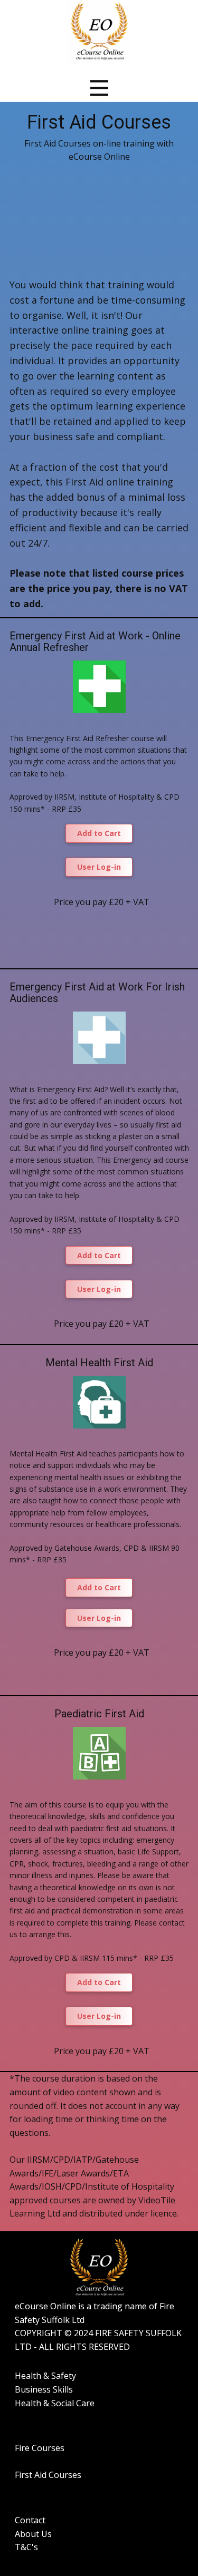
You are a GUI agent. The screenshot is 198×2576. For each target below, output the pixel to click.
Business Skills (44, 2389)
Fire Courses (40, 2448)
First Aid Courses (48, 2475)
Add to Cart (99, 833)
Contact (30, 2520)
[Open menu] (99, 88)
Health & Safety (45, 2376)
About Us (33, 2534)
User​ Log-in (99, 867)
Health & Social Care (55, 2403)
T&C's (26, 2547)
